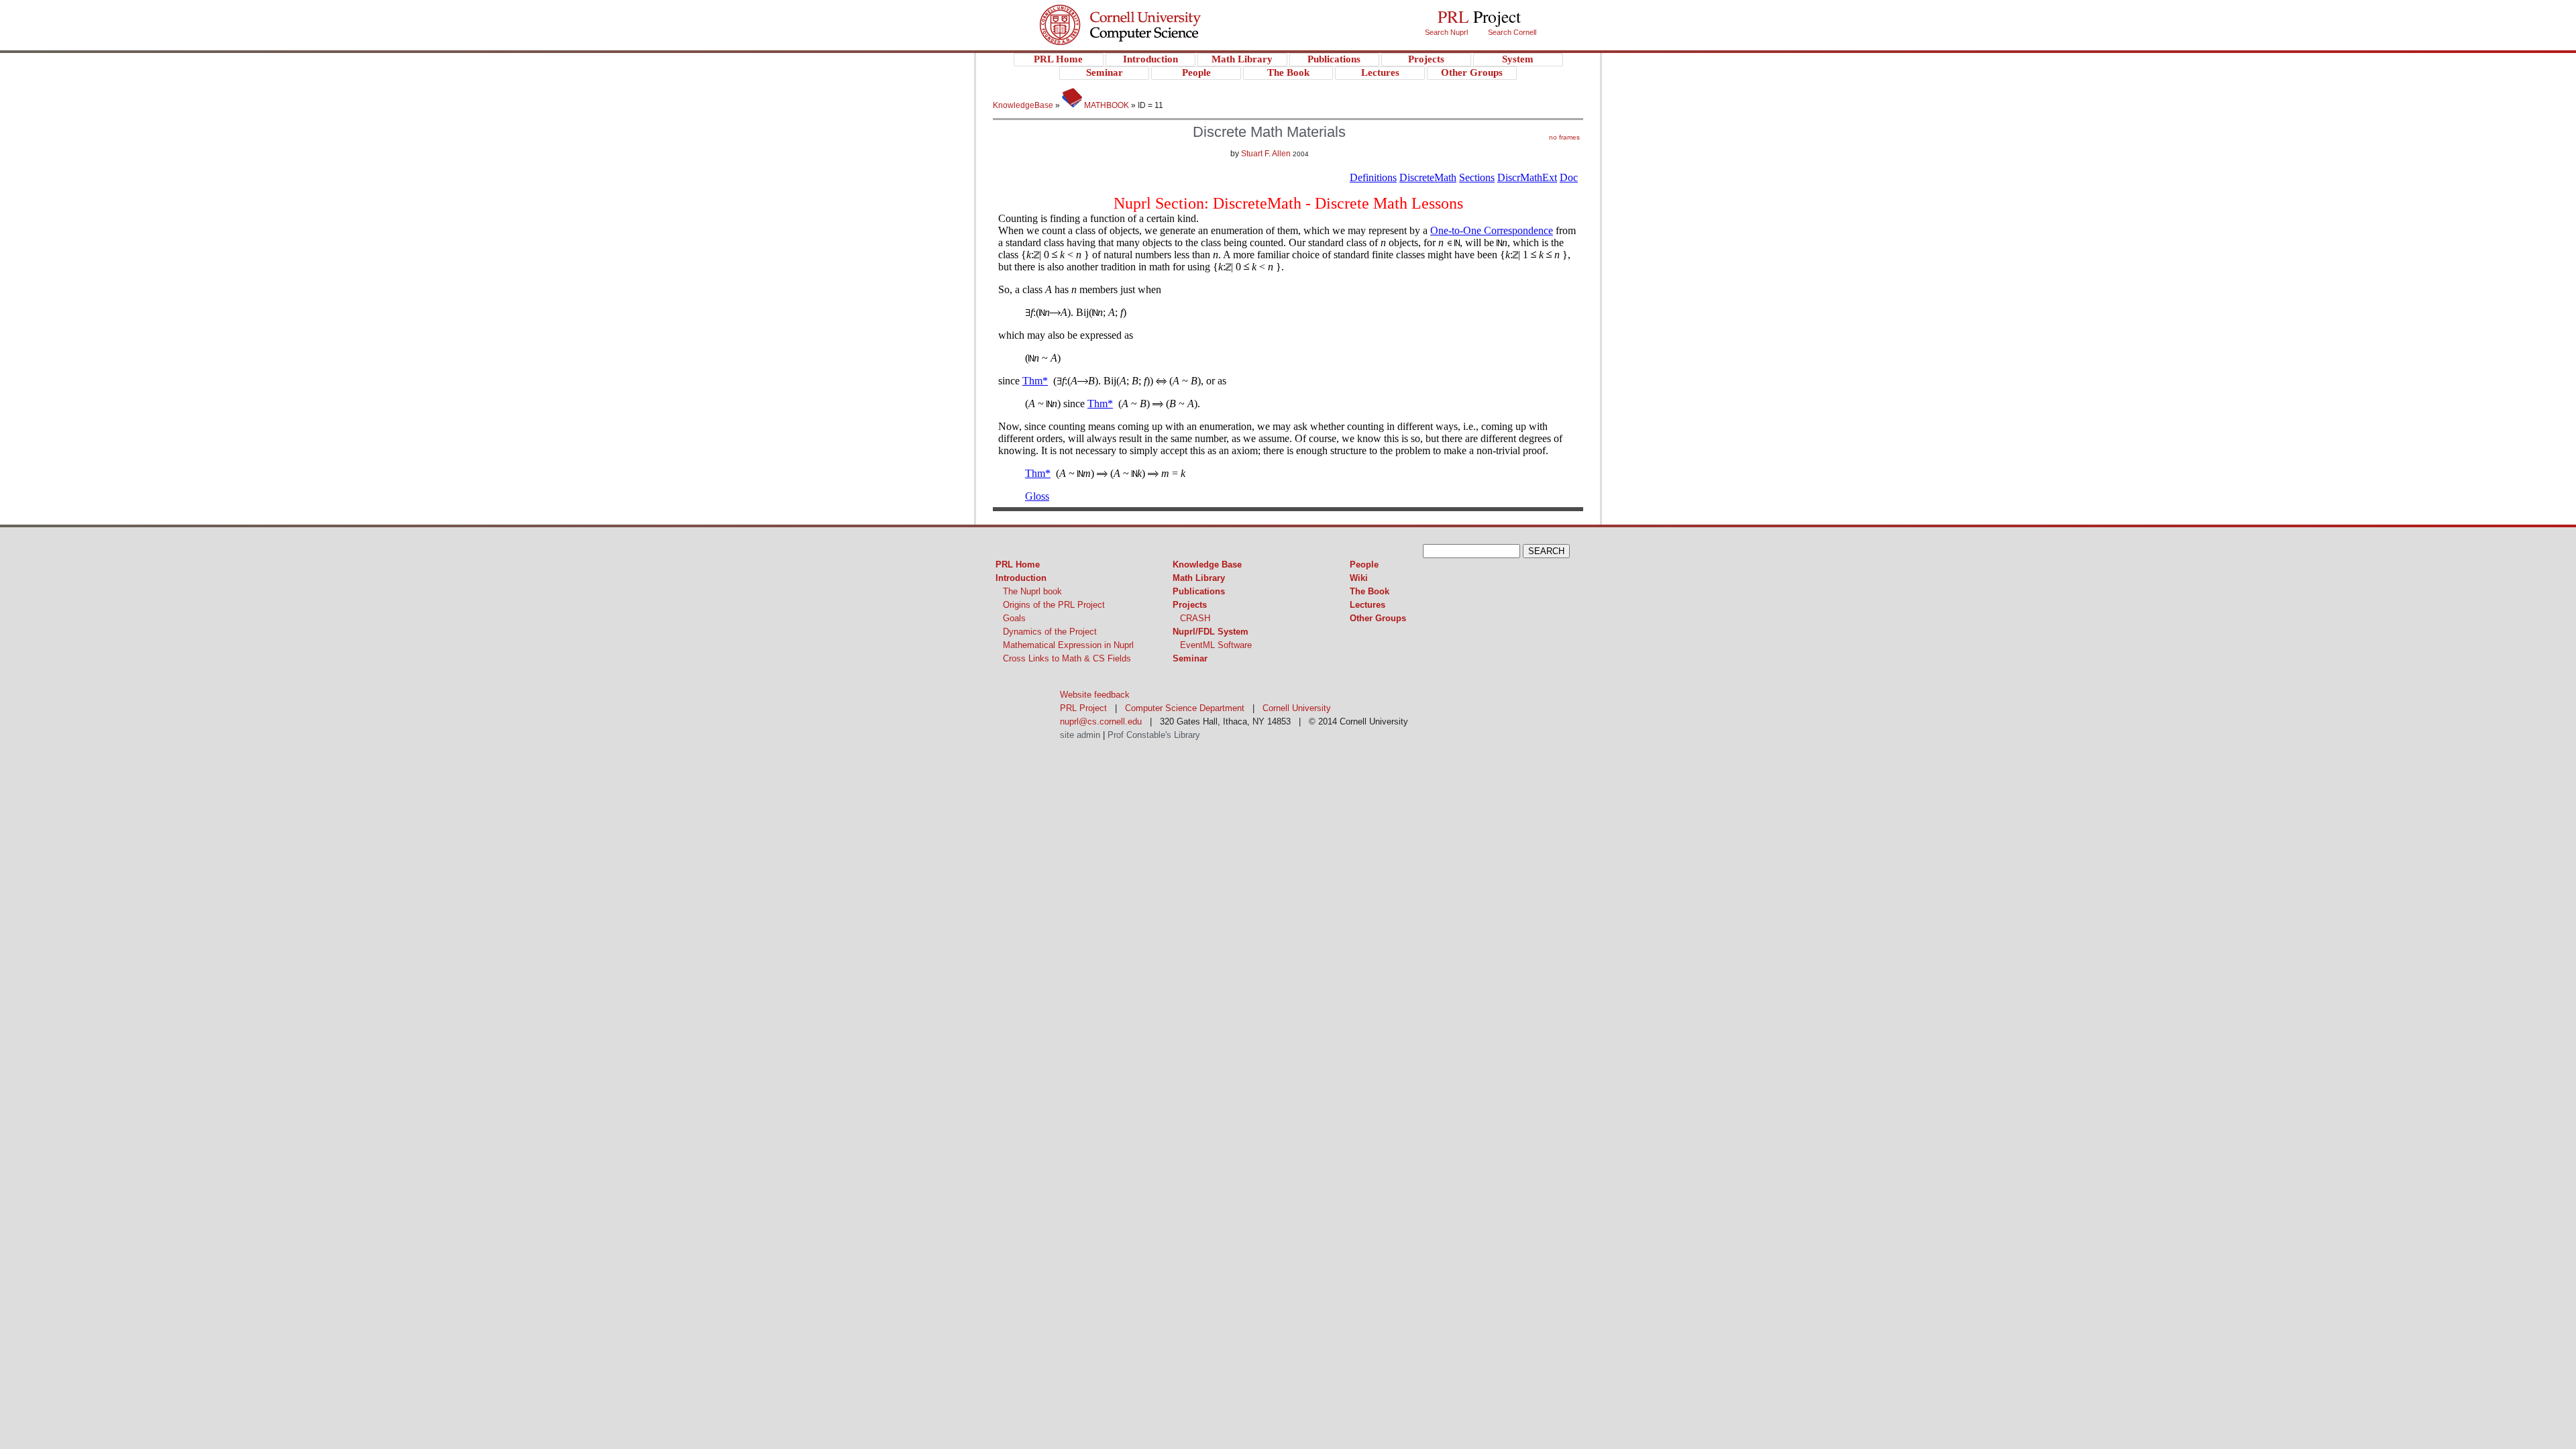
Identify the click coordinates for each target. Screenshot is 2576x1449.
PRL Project (1147, 38)
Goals (1014, 618)
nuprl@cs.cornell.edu (1101, 721)
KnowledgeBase (1024, 105)
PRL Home (1018, 565)
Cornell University (1147, 13)
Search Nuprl (1446, 32)
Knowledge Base (1207, 565)
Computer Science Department (1185, 708)
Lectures (1367, 605)
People (1364, 565)
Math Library (1199, 578)
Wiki (1359, 578)
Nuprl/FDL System (1211, 632)
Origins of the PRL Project (1054, 605)
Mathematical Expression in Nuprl (1068, 645)
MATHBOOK (1106, 105)
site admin (1080, 735)
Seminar (1190, 658)
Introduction (1021, 578)
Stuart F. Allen (1266, 154)
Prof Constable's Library (1154, 735)
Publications (1199, 591)
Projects (1190, 605)
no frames (1564, 137)
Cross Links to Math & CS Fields (1067, 658)
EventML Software (1216, 645)
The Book (1370, 591)
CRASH (1195, 618)
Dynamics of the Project (1050, 632)
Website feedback (1095, 695)
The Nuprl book (1032, 591)
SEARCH (1546, 551)
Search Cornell (1512, 32)
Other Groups (1378, 618)
